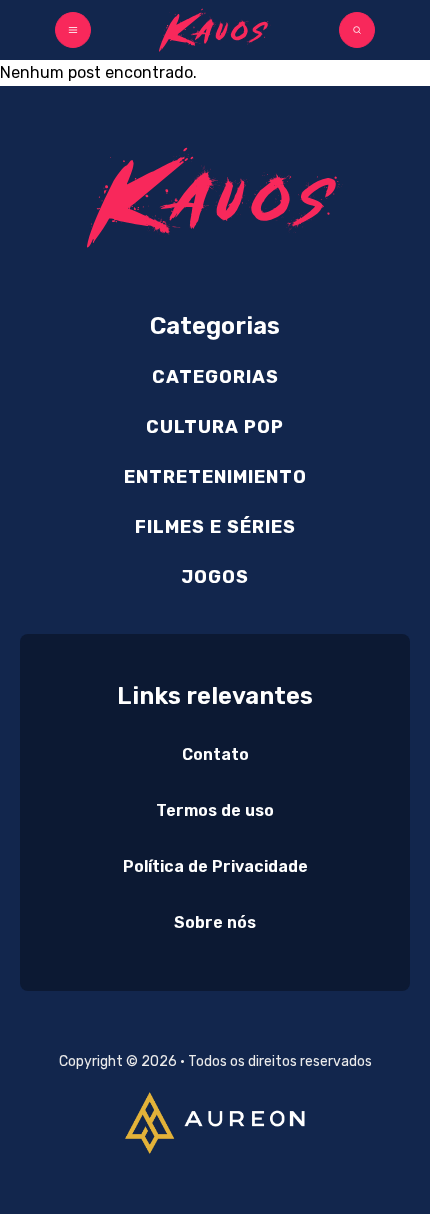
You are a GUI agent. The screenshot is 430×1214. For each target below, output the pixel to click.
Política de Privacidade (215, 866)
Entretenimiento (215, 477)
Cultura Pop (215, 427)
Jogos (215, 577)
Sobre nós (215, 922)
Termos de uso (215, 810)
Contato (215, 754)
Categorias (215, 377)
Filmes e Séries (215, 527)
